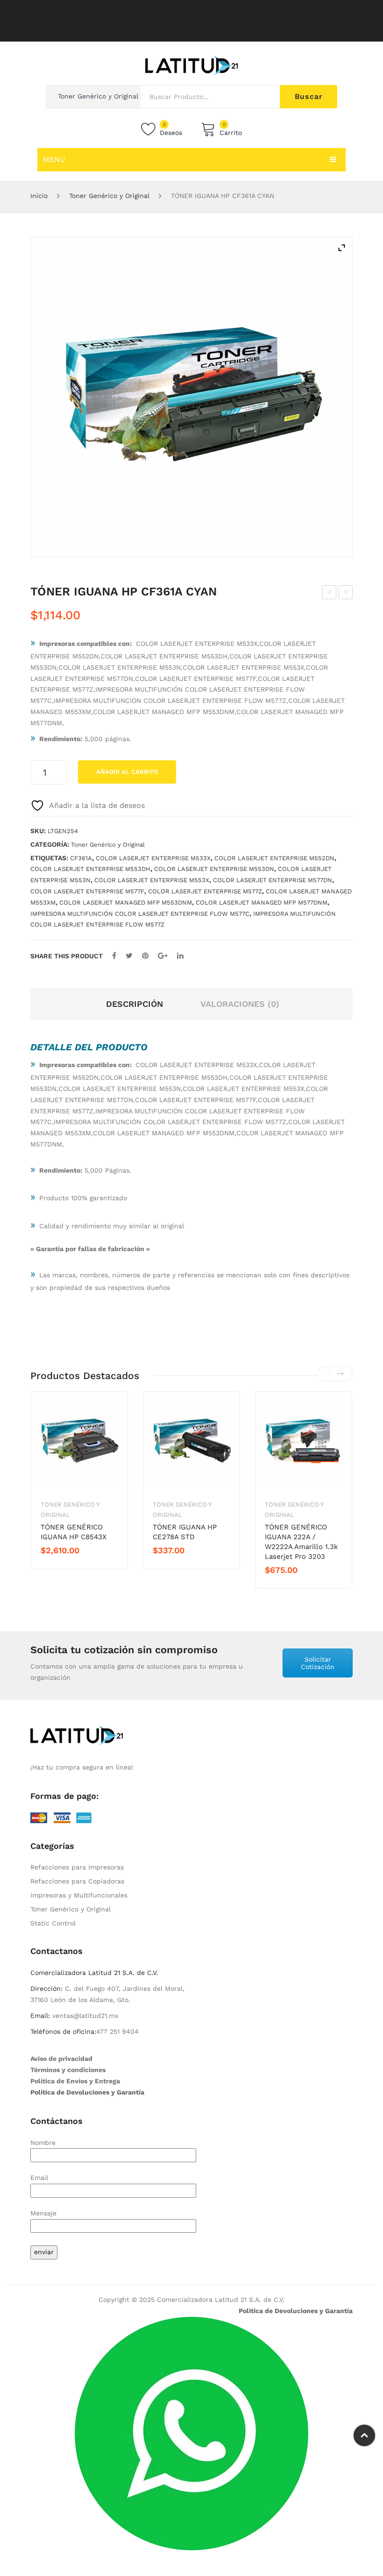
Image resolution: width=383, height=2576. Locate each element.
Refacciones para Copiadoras (77, 1881)
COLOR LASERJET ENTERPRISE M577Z (205, 891)
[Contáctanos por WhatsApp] (191, 2433)
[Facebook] (114, 956)
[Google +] (163, 956)
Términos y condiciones (68, 2070)
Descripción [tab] (135, 1004)
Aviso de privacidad (61, 2059)
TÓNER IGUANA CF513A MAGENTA (346, 594)
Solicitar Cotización (318, 1663)
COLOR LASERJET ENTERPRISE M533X (153, 858)
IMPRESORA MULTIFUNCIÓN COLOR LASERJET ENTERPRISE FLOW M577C (140, 914)
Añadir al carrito (127, 772)
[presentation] (330, 1374)
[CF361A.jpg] (191, 397)
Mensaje (43, 2213)
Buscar (309, 96)
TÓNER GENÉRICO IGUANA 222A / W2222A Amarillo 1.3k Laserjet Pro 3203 (301, 1542)
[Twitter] (129, 956)
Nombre (43, 2143)
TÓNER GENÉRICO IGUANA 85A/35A (330, 594)
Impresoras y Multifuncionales (79, 1895)
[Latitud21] (191, 65)
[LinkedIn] (180, 956)
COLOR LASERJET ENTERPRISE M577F (87, 891)
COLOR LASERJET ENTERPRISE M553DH (90, 869)
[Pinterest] (145, 956)
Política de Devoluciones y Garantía (87, 2092)
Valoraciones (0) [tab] (240, 1004)
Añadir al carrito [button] (74, 1566)
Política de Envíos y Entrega (75, 2081)
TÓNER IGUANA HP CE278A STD (185, 1532)
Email (39, 2178)
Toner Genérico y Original (109, 196)
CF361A (81, 858)
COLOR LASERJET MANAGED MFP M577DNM (262, 902)
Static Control (53, 1923)
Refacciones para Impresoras (77, 1867)
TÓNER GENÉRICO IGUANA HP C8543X (74, 1532)
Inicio (39, 196)
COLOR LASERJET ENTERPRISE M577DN (273, 880)
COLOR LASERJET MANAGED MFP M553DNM (126, 902)
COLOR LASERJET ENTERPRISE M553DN (214, 869)
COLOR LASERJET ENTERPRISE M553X (152, 880)
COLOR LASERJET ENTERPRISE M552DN (274, 858)
